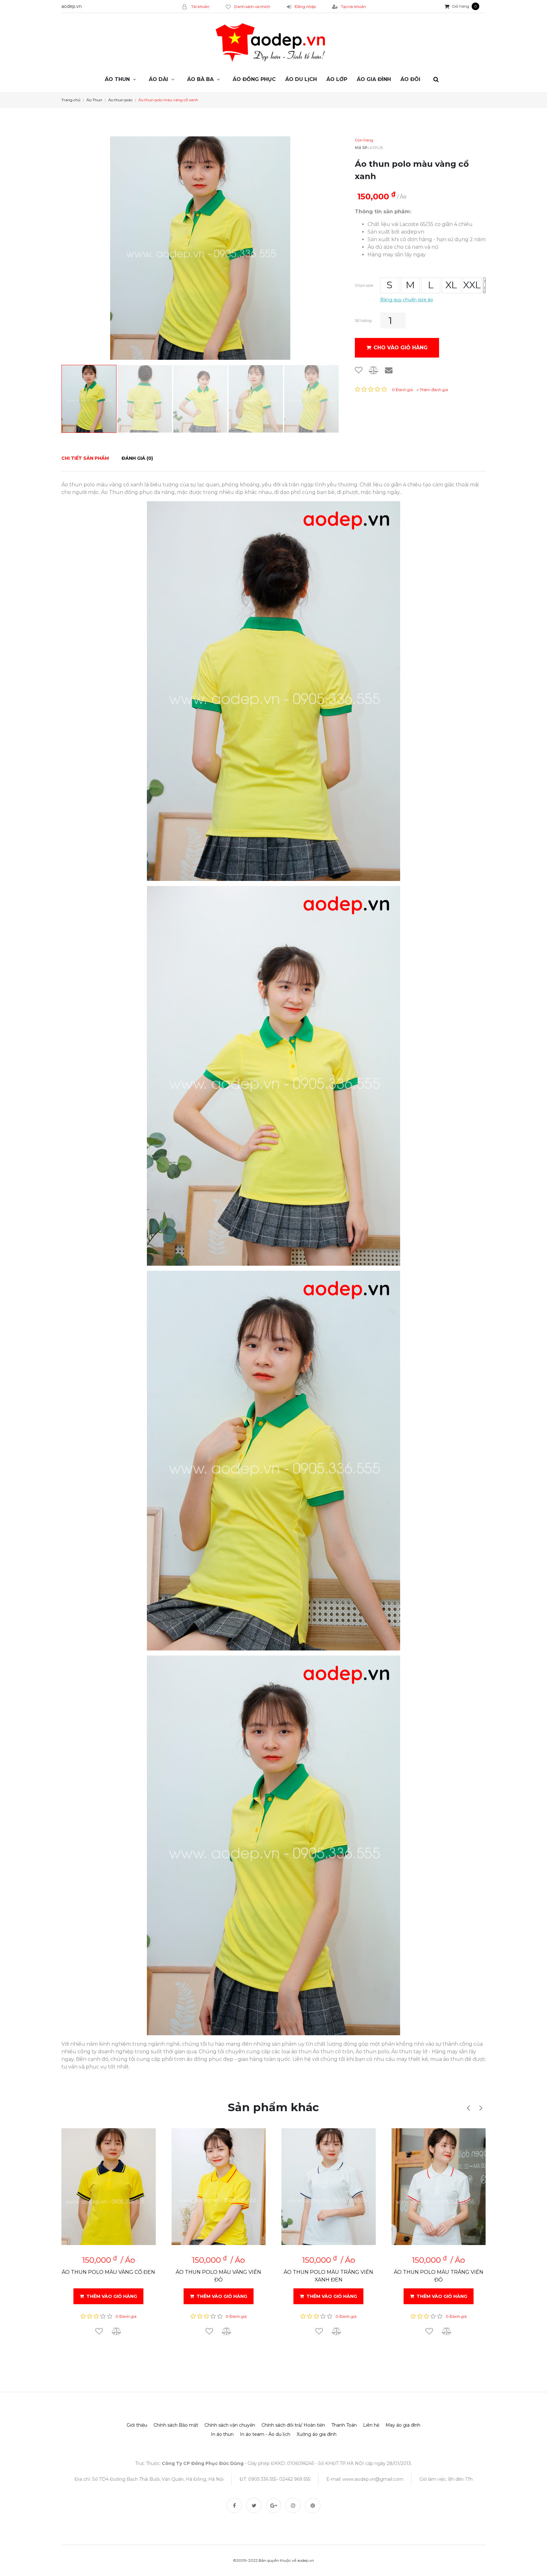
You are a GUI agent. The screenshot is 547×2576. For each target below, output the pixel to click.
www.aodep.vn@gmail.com (373, 2479)
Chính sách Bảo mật (176, 2425)
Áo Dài (158, 79)
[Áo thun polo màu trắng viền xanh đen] (329, 2187)
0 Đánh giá (402, 390)
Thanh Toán (344, 2425)
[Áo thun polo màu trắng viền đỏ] (439, 2187)
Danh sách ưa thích (252, 6)
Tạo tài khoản (353, 6)
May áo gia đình (403, 2425)
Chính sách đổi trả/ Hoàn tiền (293, 2425)
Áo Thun (117, 79)
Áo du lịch (301, 79)
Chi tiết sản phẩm (85, 458)
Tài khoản (200, 6)
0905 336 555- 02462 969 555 (279, 2479)
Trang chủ (71, 100)
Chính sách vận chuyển (230, 2425)
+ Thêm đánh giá (432, 390)
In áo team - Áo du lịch (265, 2434)
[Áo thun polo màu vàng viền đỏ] (219, 2187)
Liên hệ (371, 2425)
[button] (468, 2108)
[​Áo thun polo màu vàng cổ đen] (109, 2187)
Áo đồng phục (254, 79)
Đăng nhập (305, 6)
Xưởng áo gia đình (317, 2434)
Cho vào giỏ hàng (401, 348)
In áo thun (222, 2434)
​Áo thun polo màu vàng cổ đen (108, 2272)
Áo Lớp (337, 79)
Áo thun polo (120, 100)
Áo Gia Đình (374, 79)
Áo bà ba (200, 79)
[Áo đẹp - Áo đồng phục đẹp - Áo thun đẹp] (273, 43)
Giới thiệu (137, 2425)
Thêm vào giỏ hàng (112, 2296)
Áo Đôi (410, 79)
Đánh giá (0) (137, 458)
